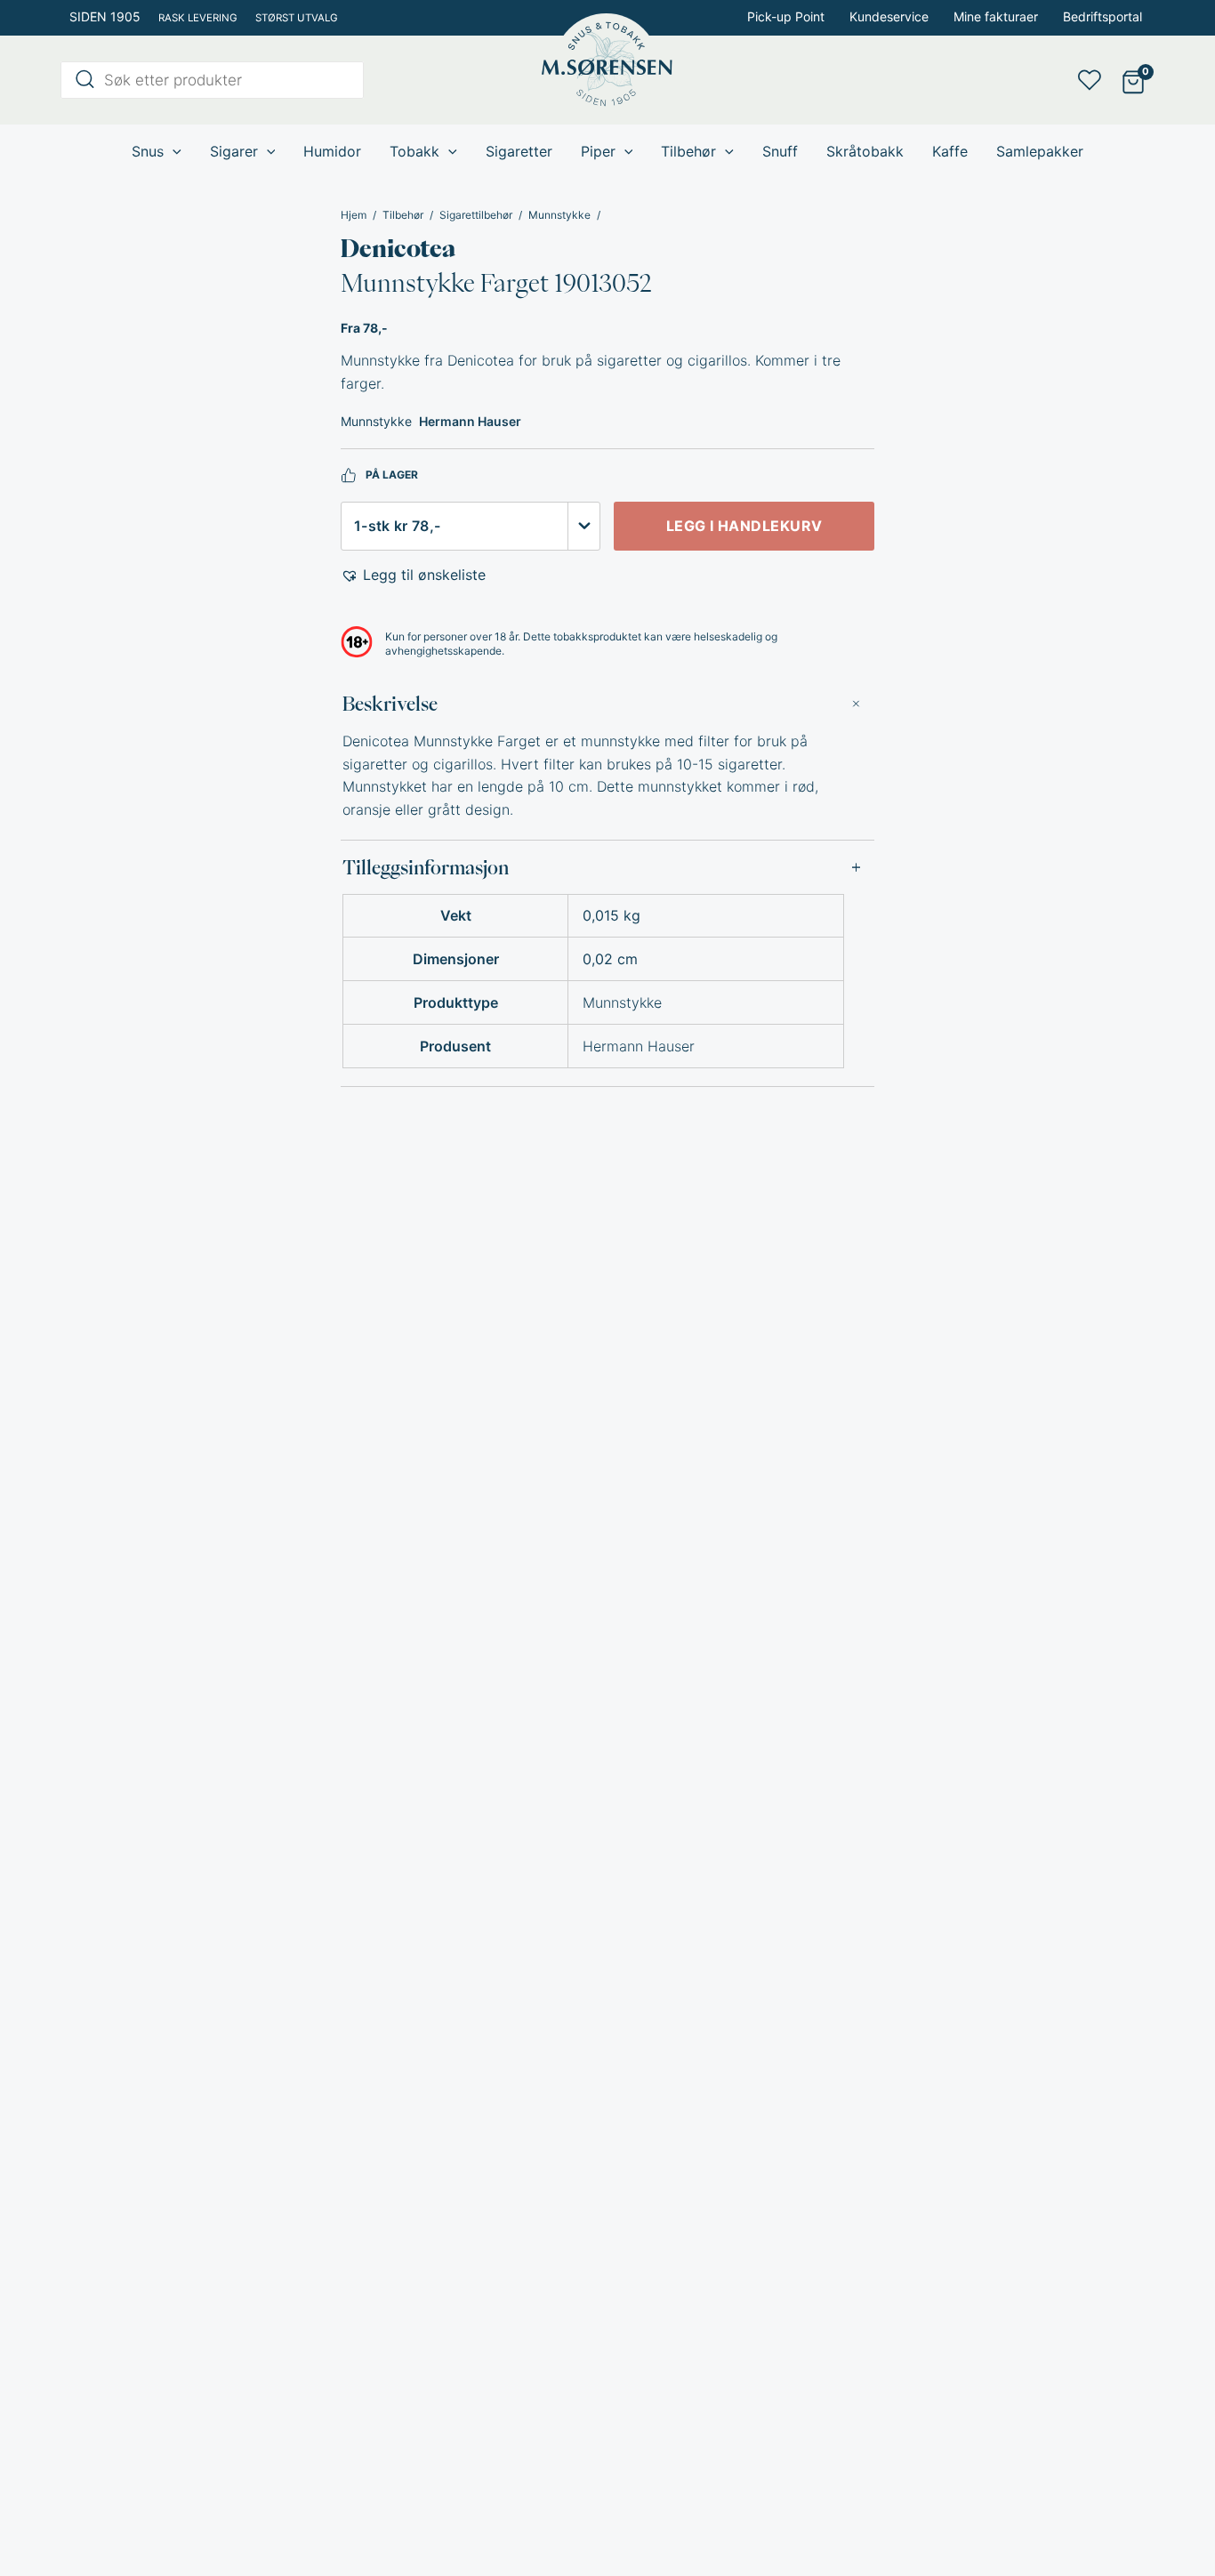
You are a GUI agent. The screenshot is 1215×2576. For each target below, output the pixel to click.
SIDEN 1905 (105, 16)
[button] (413, 576)
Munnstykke (559, 215)
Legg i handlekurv (744, 526)
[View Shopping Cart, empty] (1134, 80)
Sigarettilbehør (476, 215)
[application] (173, 151)
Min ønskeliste (1095, 80)
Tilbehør (403, 215)
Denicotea (398, 248)
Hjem (354, 215)
